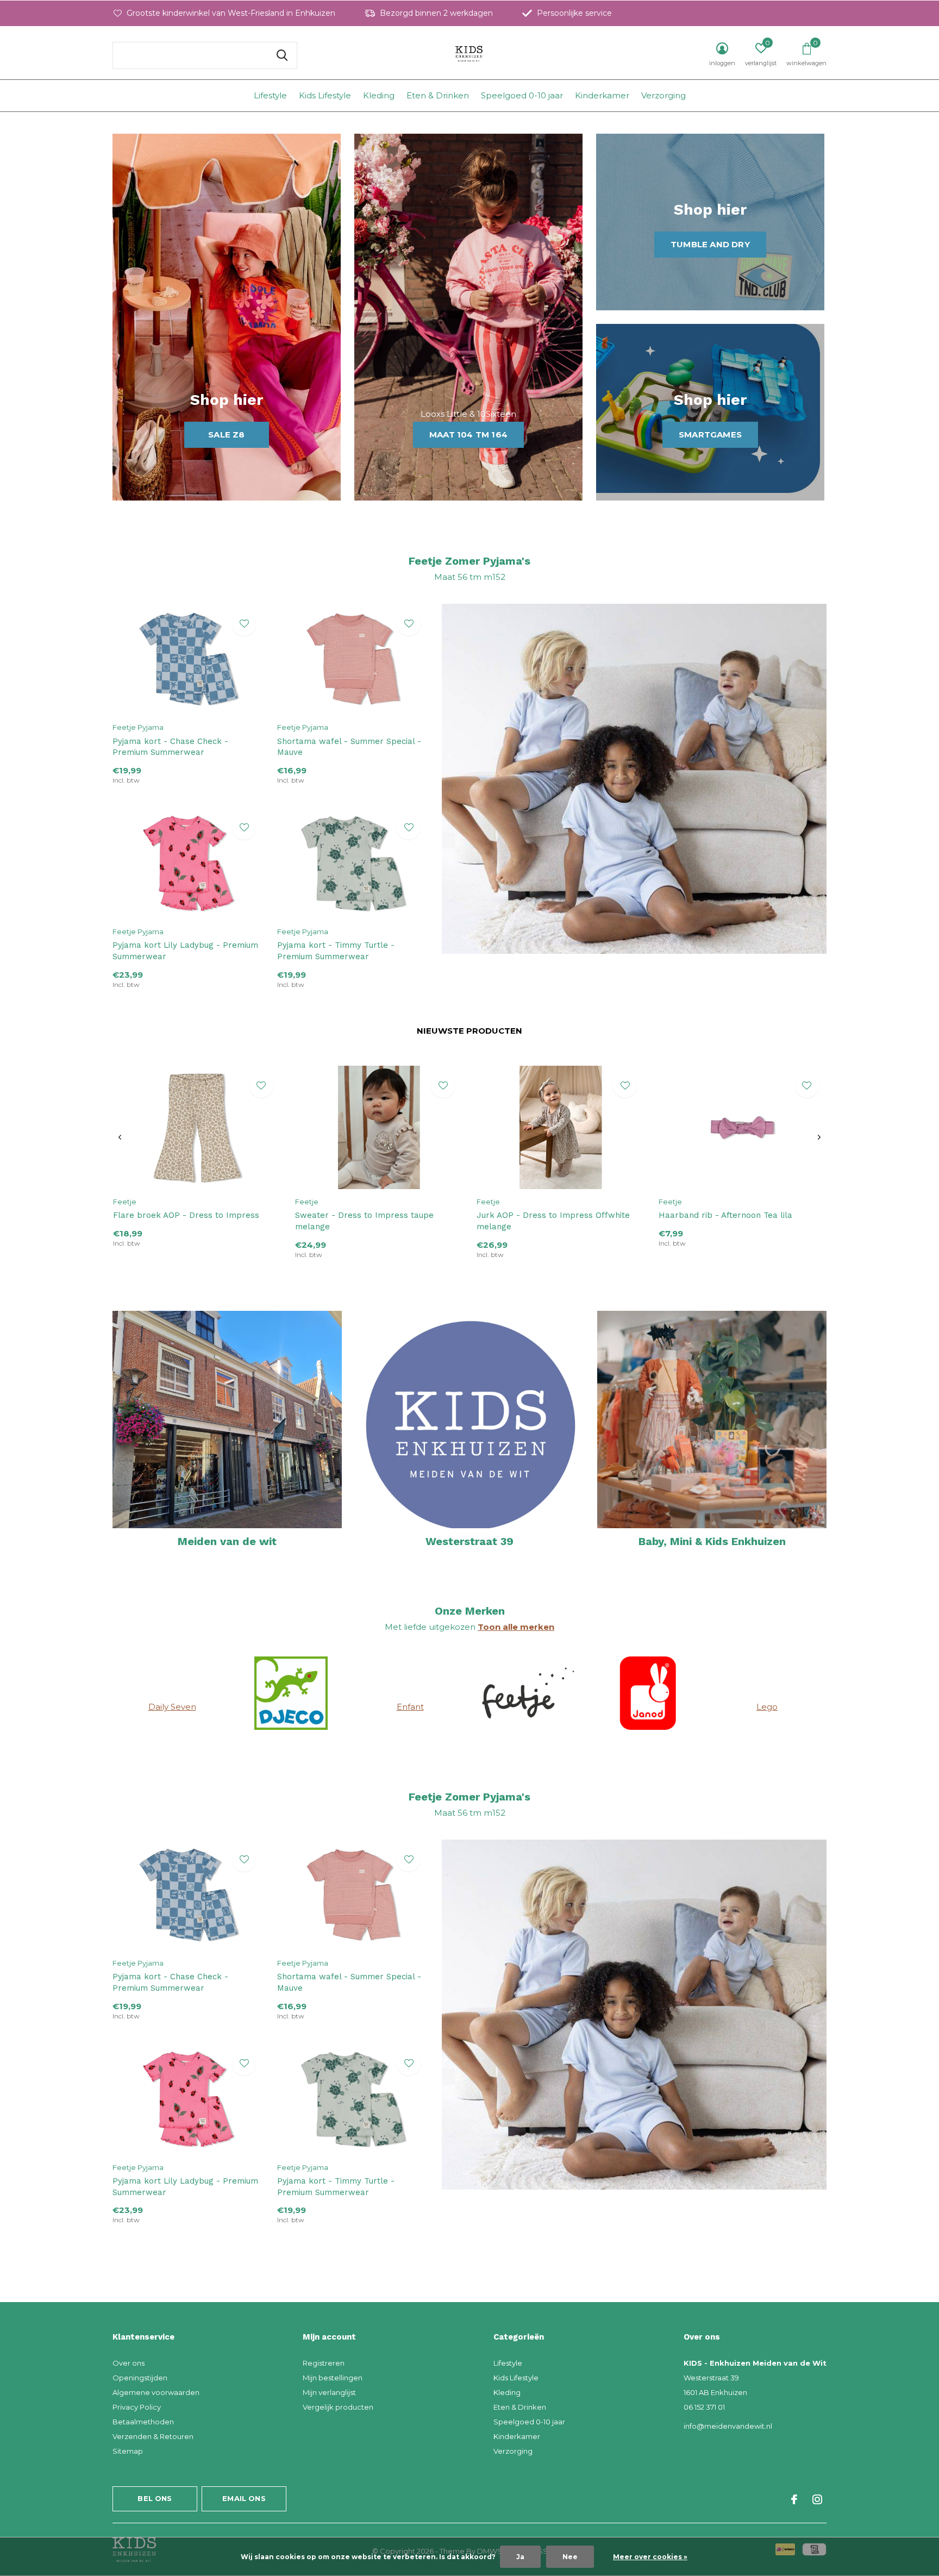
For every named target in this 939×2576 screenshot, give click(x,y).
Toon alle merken (516, 1627)
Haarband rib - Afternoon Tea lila (725, 1215)
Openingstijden (140, 2378)
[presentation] (120, 1137)
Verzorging (663, 95)
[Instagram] (817, 2499)
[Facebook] (794, 2499)
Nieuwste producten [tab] (469, 1031)
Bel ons (155, 2498)
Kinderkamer (602, 95)
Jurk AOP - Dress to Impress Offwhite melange (553, 1221)
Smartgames (710, 434)
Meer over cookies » (650, 2557)
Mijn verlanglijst (329, 2392)
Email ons (244, 2498)
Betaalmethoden (143, 2422)
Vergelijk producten (338, 2407)
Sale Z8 (226, 434)
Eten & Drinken (438, 95)
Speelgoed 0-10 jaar (522, 95)
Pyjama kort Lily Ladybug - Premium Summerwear (185, 951)
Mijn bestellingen (333, 2378)
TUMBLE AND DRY (710, 244)
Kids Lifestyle (325, 95)
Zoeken (282, 55)
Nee (570, 2557)
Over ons (129, 2363)
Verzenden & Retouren (153, 2436)
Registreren (324, 2363)
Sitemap (128, 2451)
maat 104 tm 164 (468, 434)
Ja (520, 2557)
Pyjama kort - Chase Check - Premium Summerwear (170, 747)
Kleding (379, 95)
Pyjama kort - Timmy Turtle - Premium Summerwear (336, 951)
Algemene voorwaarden (156, 2392)
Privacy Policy (137, 2407)
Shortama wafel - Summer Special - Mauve (349, 747)
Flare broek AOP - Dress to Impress (186, 1215)
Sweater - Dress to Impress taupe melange (364, 1221)
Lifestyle (270, 95)
